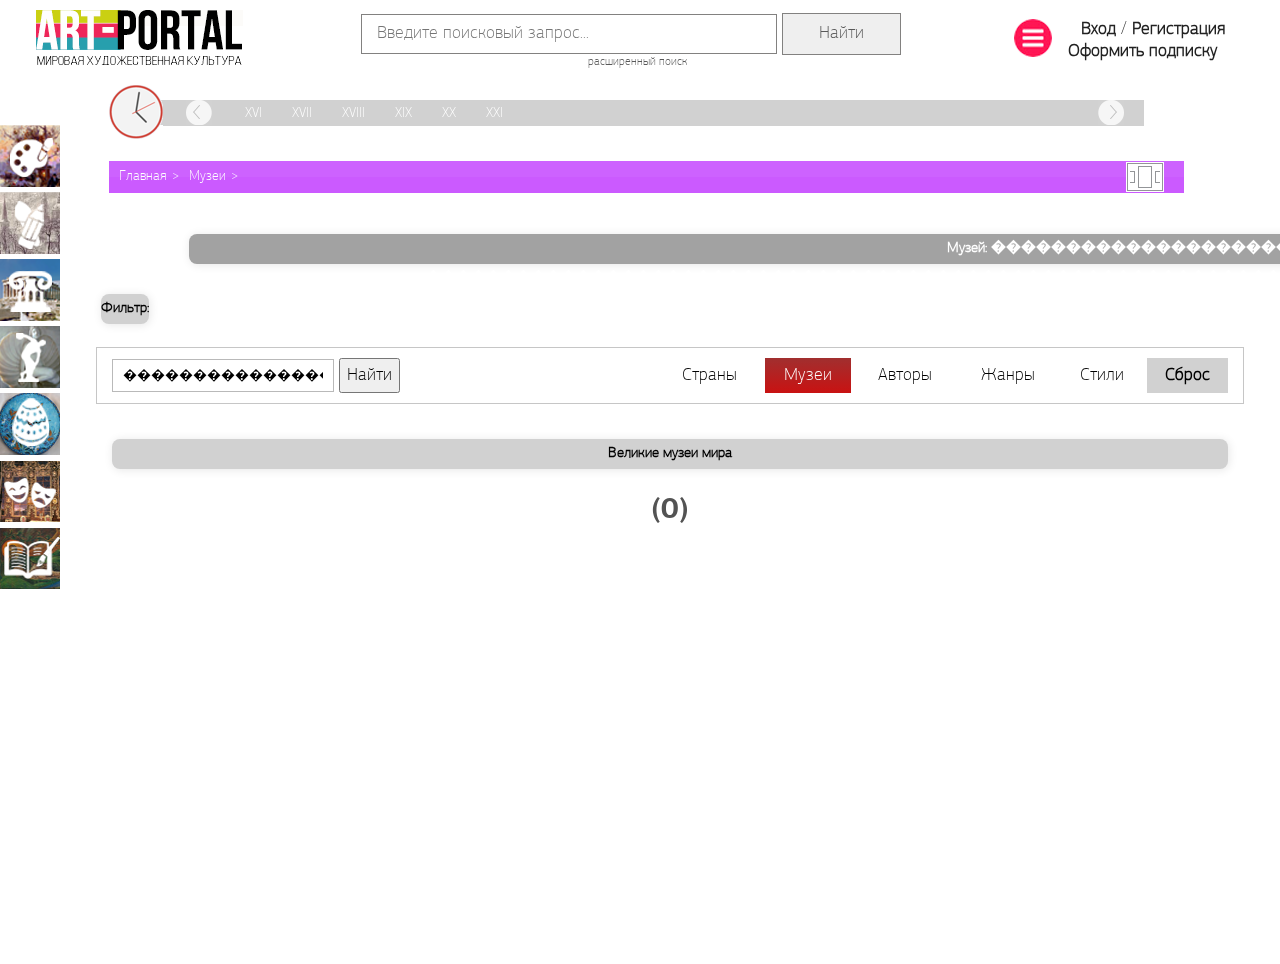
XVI (253, 113)
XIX (403, 113)
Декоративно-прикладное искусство (30, 424)
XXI (494, 113)
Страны (709, 376)
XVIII (353, 113)
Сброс (1187, 376)
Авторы (905, 376)
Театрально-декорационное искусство (30, 491)
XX (449, 113)
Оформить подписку (1143, 52)
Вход (1098, 30)
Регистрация (1178, 30)
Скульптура (30, 357)
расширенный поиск (637, 62)
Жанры (1008, 376)
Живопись (30, 156)
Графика (30, 223)
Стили (1102, 376)
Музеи (207, 176)
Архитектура (30, 290)
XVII (302, 113)
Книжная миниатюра (30, 558)
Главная (143, 176)
